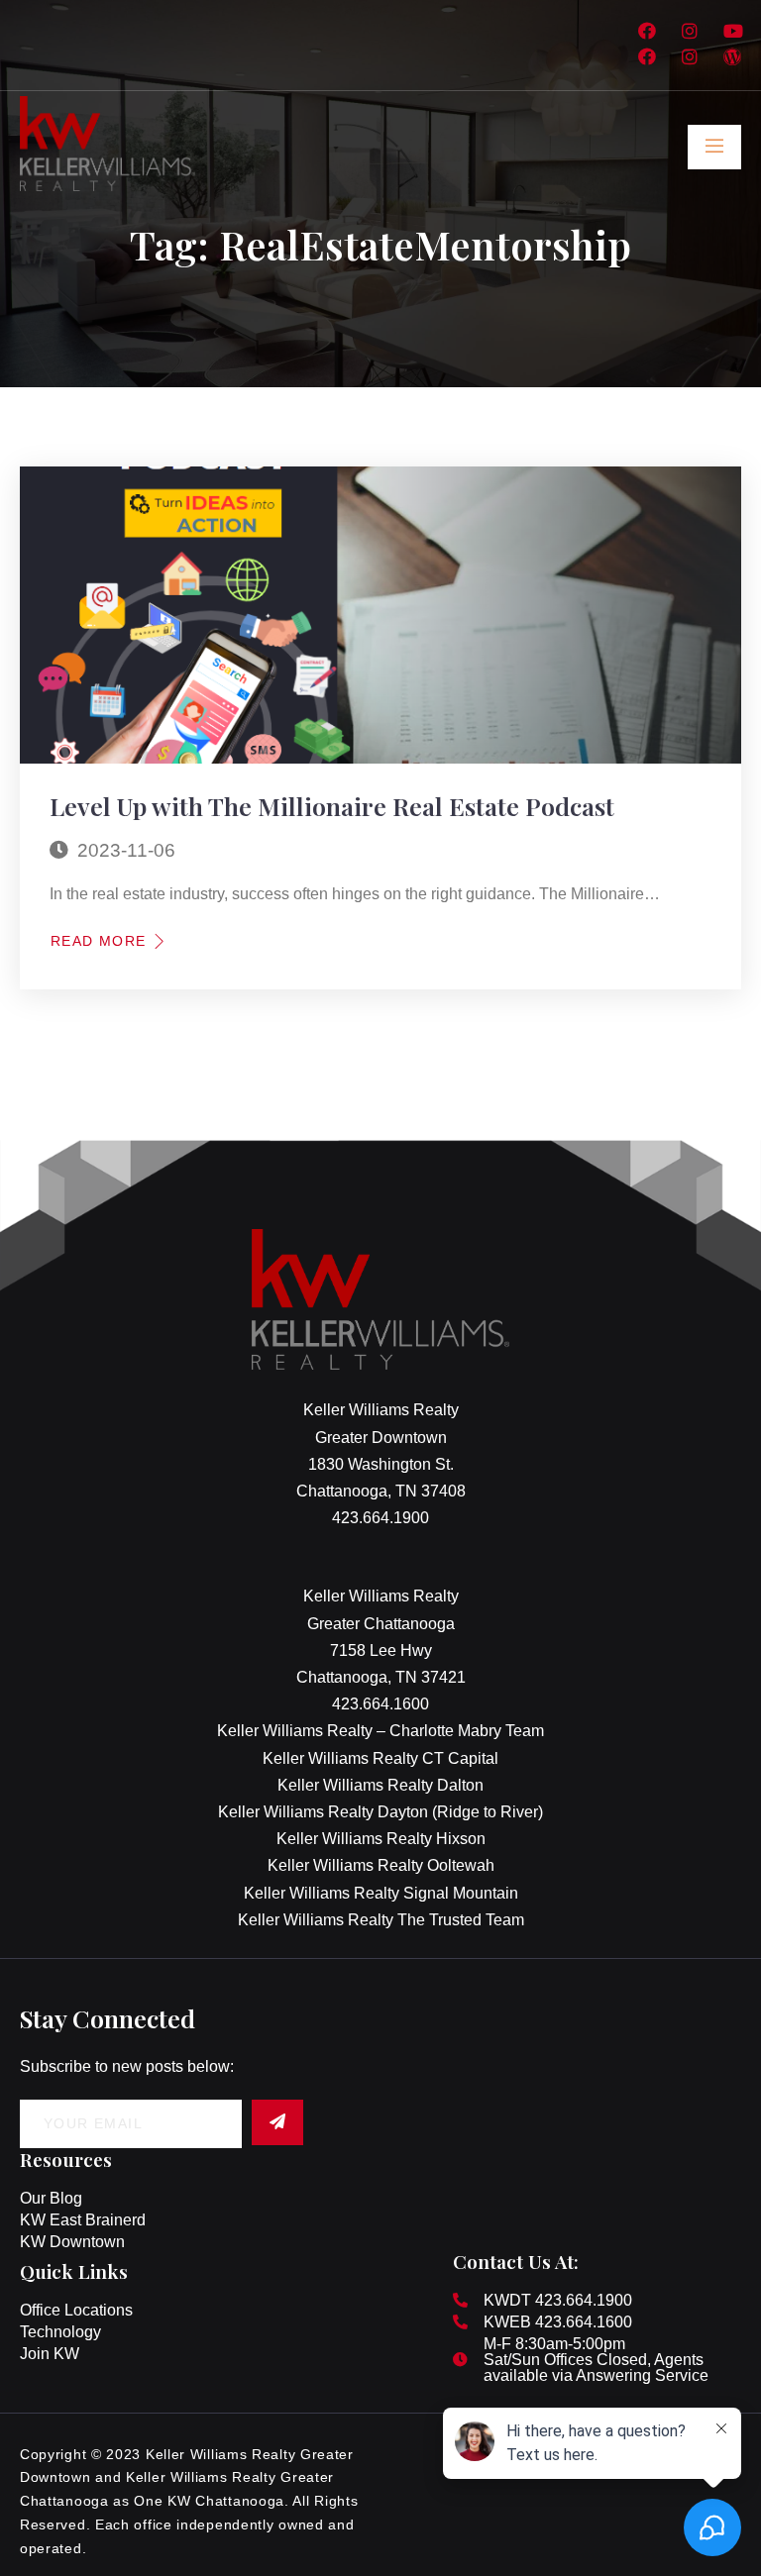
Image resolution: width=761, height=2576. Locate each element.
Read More (99, 941)
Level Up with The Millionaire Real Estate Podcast (332, 806)
